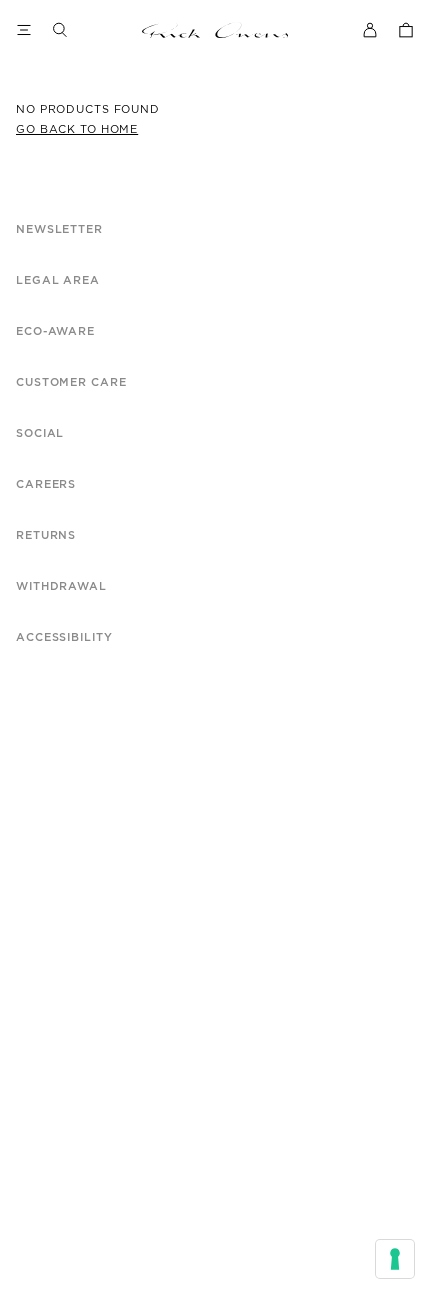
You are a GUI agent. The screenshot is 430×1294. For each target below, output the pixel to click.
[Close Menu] (24, 30)
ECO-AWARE (55, 331)
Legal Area (58, 280)
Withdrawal (61, 586)
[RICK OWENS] (215, 30)
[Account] (370, 30)
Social (40, 433)
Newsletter (59, 229)
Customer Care (71, 382)
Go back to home (77, 129)
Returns (46, 535)
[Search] (60, 30)
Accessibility (64, 637)
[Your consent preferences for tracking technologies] (395, 1259)
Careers (46, 484)
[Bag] (406, 30)
